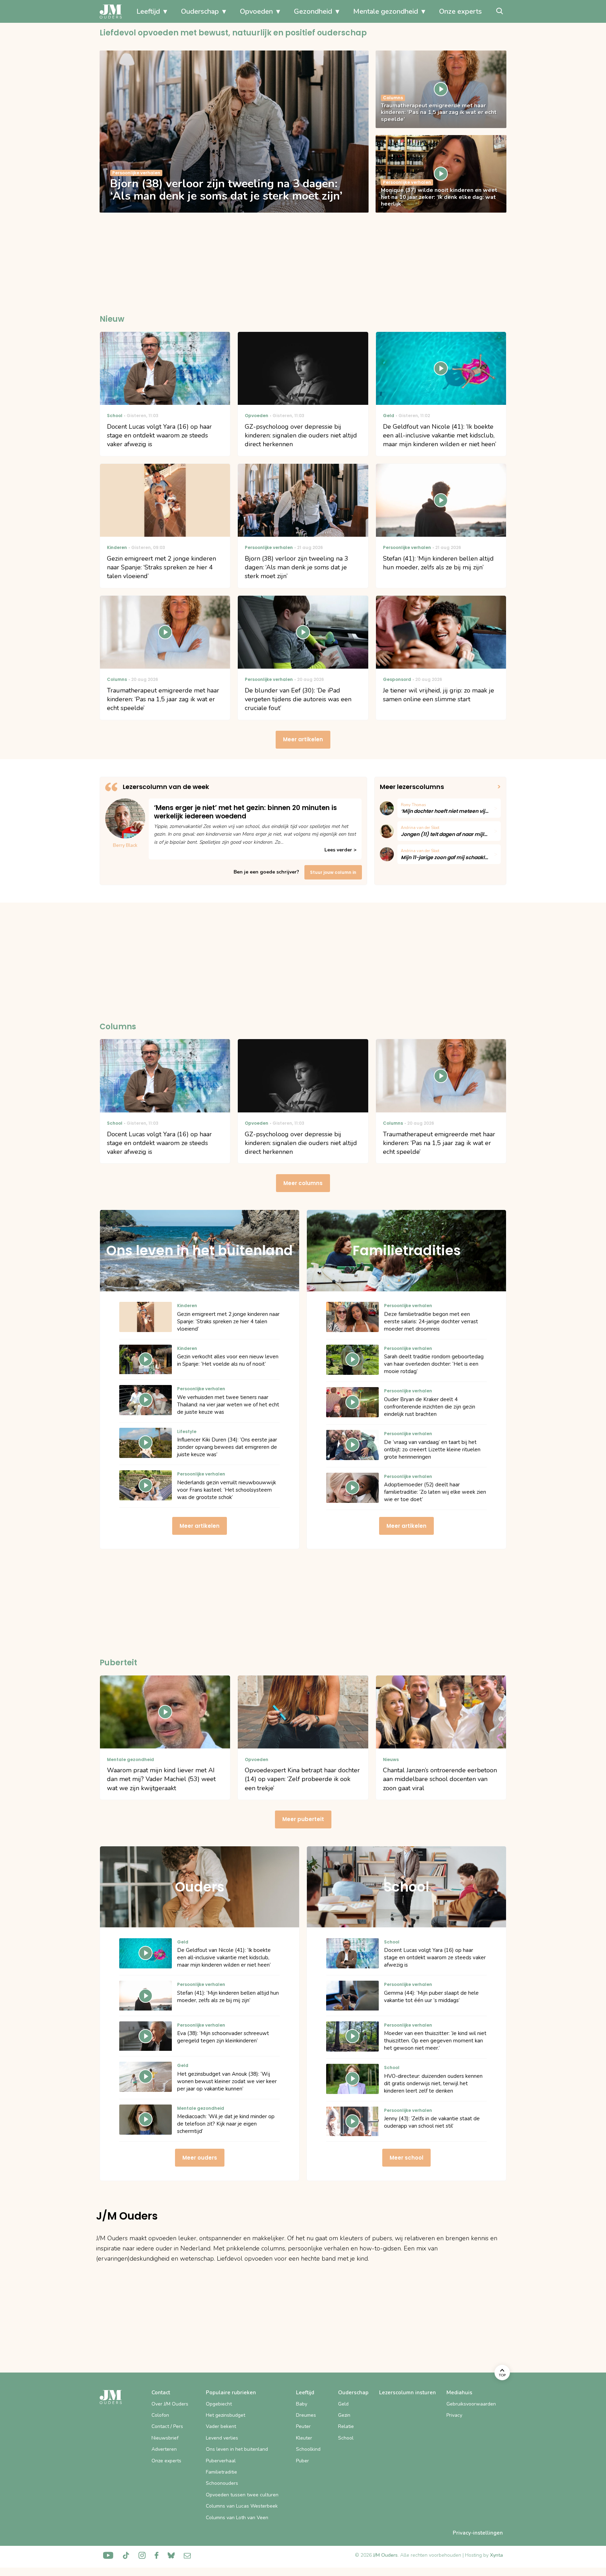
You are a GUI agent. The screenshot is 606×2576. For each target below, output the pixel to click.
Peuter (303, 2426)
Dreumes (306, 2415)
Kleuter (304, 2438)
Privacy (454, 2415)
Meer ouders (200, 2158)
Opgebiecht (219, 2404)
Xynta (496, 2555)
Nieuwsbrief (165, 2438)
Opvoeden (256, 11)
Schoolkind (308, 2449)
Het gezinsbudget (225, 2415)
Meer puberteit (303, 1819)
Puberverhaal (221, 2461)
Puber (302, 2461)
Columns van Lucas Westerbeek (242, 2506)
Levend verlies (222, 2438)
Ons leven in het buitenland (237, 2449)
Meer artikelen (303, 739)
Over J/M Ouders (170, 2404)
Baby (302, 2404)
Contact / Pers (167, 2426)
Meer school (406, 2158)
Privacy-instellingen (478, 2533)
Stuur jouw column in (333, 872)
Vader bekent (221, 2426)
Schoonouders (222, 2483)
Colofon (160, 2415)
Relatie (346, 2426)
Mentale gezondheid (386, 11)
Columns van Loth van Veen (237, 2518)
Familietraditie (221, 2472)
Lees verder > (340, 850)
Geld (343, 2404)
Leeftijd (148, 11)
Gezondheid (313, 11)
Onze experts (460, 11)
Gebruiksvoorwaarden (471, 2404)
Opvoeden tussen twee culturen (242, 2495)
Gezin (344, 2415)
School (346, 2438)
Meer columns (303, 1183)
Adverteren (164, 2449)
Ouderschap (200, 11)
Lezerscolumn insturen (408, 2393)
